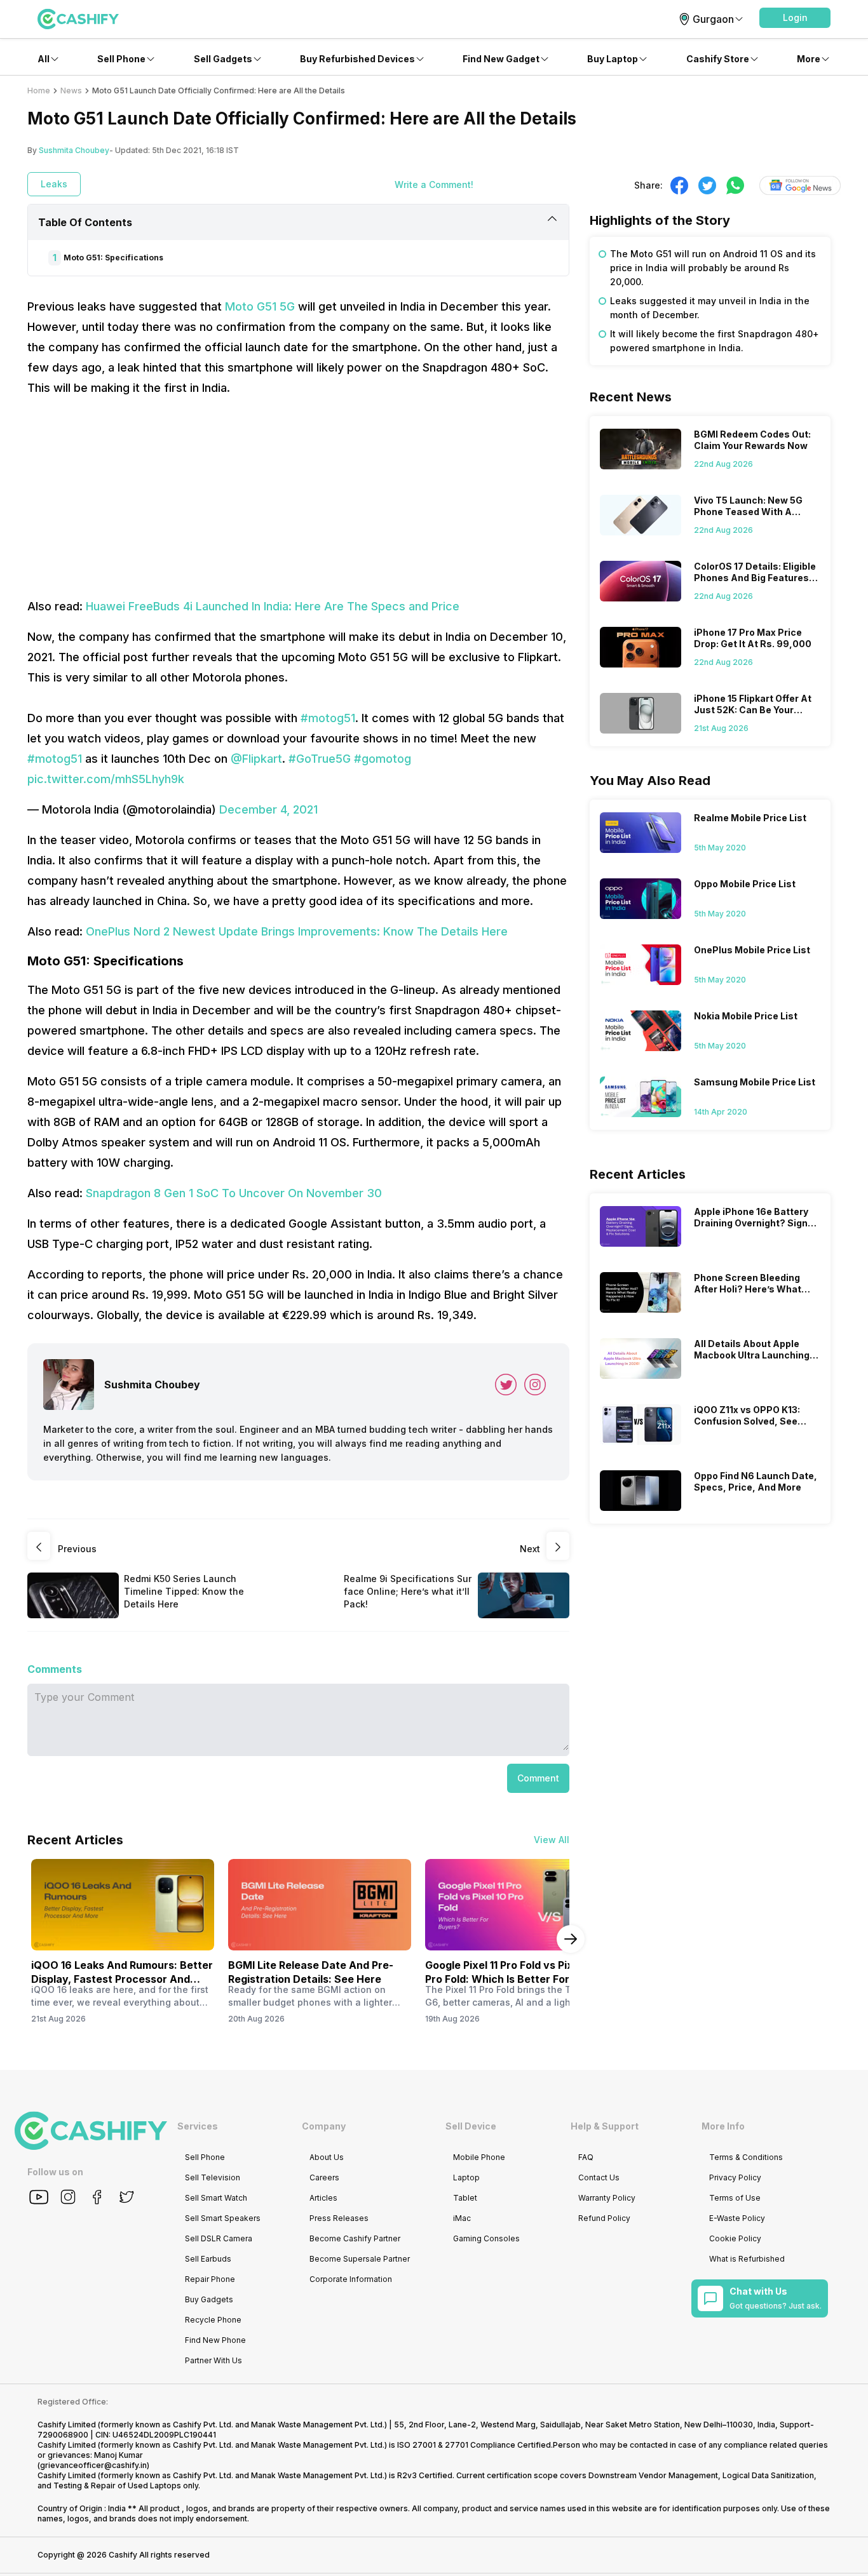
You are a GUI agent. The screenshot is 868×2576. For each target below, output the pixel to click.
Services (198, 2126)
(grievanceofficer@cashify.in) (93, 2465)
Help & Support (605, 2126)
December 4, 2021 (268, 809)
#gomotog (383, 759)
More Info (723, 2126)
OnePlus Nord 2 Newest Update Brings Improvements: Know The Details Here (297, 931)
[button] (795, 18)
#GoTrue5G (320, 759)
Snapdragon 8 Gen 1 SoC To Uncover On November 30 (234, 1193)
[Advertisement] (298, 497)
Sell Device (471, 2126)
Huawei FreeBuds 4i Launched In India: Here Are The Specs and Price (273, 606)
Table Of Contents (85, 222)
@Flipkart (256, 759)
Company (324, 2126)
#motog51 (328, 718)
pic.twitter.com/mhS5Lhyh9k (106, 779)
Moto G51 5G (260, 306)
